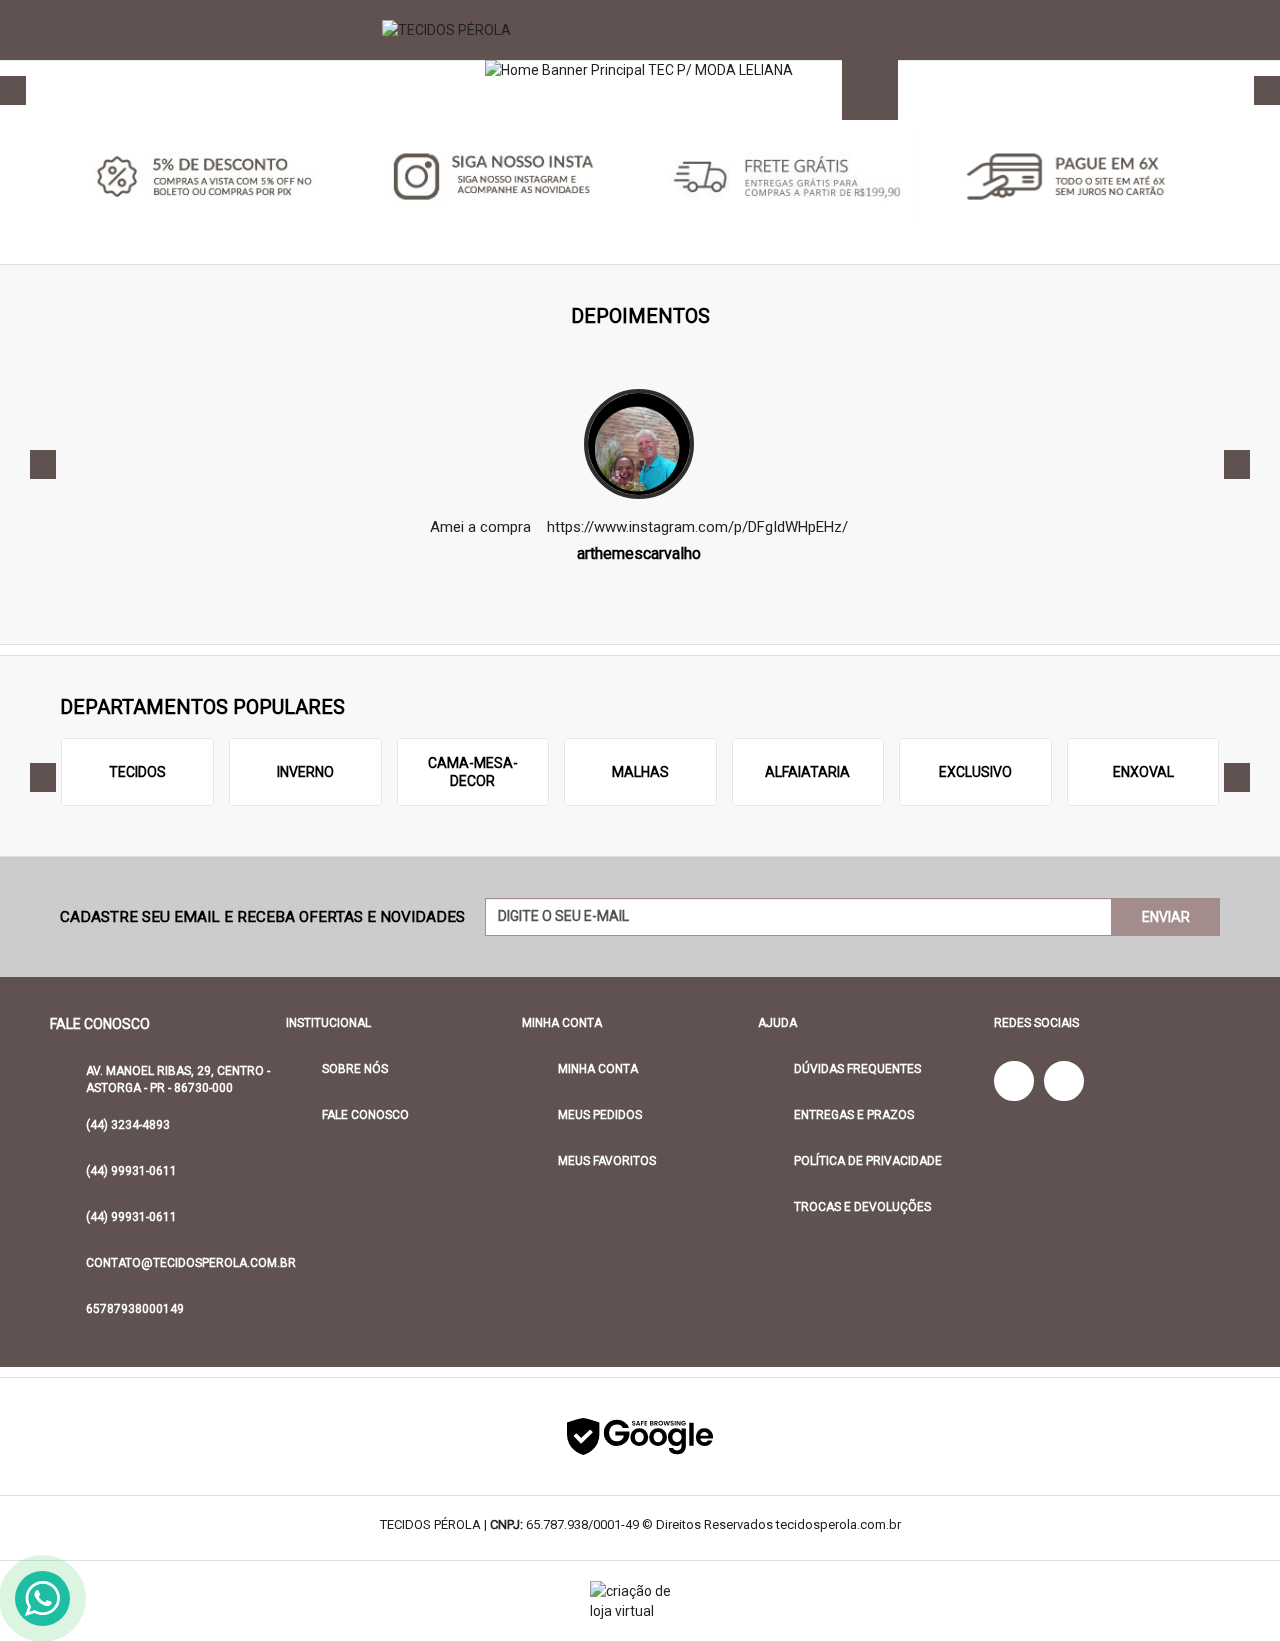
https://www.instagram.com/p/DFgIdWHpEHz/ (697, 527)
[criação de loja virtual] (640, 1601)
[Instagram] (1064, 1081)
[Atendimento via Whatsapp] (42, 1598)
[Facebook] (1014, 1081)
